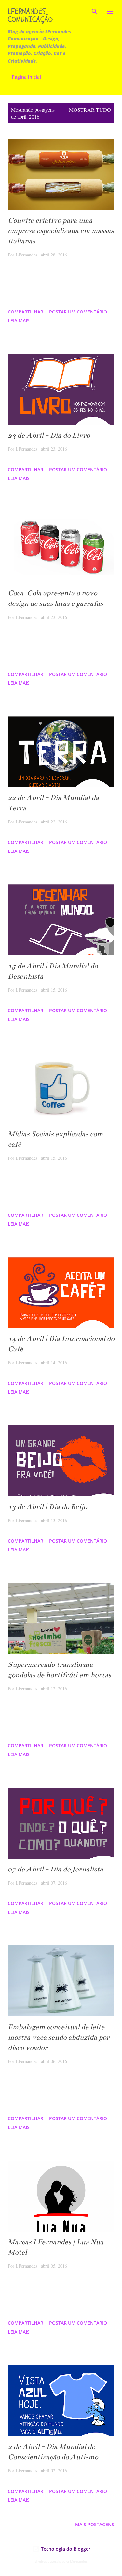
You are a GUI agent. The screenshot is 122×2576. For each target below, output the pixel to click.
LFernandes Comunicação (30, 15)
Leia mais (19, 320)
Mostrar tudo (90, 110)
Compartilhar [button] (26, 312)
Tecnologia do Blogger (65, 2549)
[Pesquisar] (95, 12)
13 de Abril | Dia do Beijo (47, 1507)
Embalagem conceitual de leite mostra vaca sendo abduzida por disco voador (59, 2037)
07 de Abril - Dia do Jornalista (55, 1869)
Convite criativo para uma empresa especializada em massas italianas (61, 231)
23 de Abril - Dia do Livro (49, 435)
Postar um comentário (78, 312)
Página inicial (26, 77)
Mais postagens (95, 2524)
